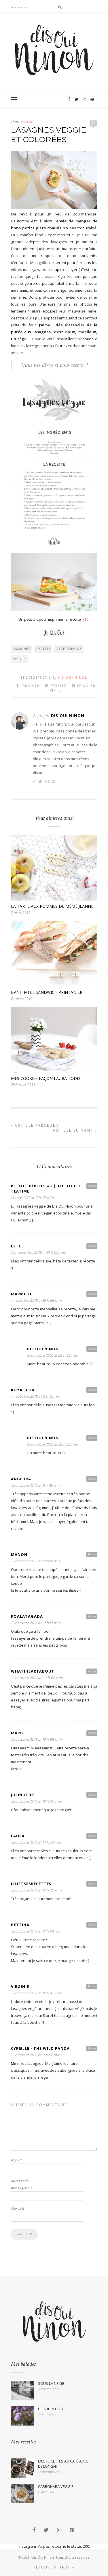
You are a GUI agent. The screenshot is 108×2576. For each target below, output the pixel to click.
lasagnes (22, 649)
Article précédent (37, 1125)
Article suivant (74, 1130)
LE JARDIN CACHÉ (52, 2409)
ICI (87, 619)
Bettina (20, 1925)
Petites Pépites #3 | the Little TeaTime (46, 1189)
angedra (21, 1479)
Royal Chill (24, 1390)
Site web (18, 2209)
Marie (17, 1733)
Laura (18, 1836)
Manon (19, 1554)
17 (93, 123)
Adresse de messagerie (21, 2184)
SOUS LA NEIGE (51, 2383)
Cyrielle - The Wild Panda (40, 2048)
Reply (92, 1186)
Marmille (22, 1294)
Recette (43, 649)
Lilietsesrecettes (31, 1884)
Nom (16, 2160)
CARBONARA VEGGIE (56, 2486)
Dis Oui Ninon (73, 678)
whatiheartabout (33, 1671)
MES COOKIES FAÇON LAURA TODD (46, 1078)
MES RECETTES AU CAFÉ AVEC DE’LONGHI (63, 2464)
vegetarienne (69, 649)
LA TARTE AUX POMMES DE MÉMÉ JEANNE (52, 906)
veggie (19, 659)
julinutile (23, 1795)
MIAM (26, 122)
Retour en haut (53, 2567)
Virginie (20, 1987)
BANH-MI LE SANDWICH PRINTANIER (47, 992)
